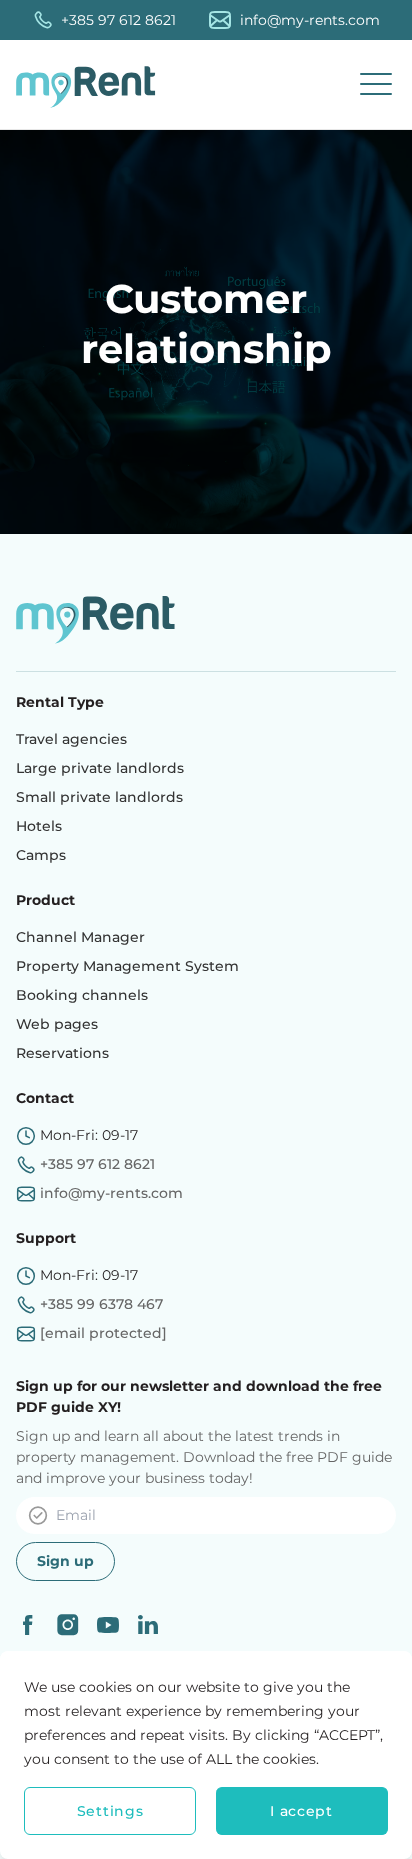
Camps (41, 855)
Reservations (62, 1053)
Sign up (65, 1561)
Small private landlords (99, 797)
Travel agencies (71, 739)
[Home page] (91, 84)
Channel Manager (80, 937)
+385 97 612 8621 (118, 20)
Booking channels (82, 995)
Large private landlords (100, 768)
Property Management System (127, 966)
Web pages (57, 1024)
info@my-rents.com (310, 20)
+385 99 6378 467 (101, 1304)
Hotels (39, 826)
